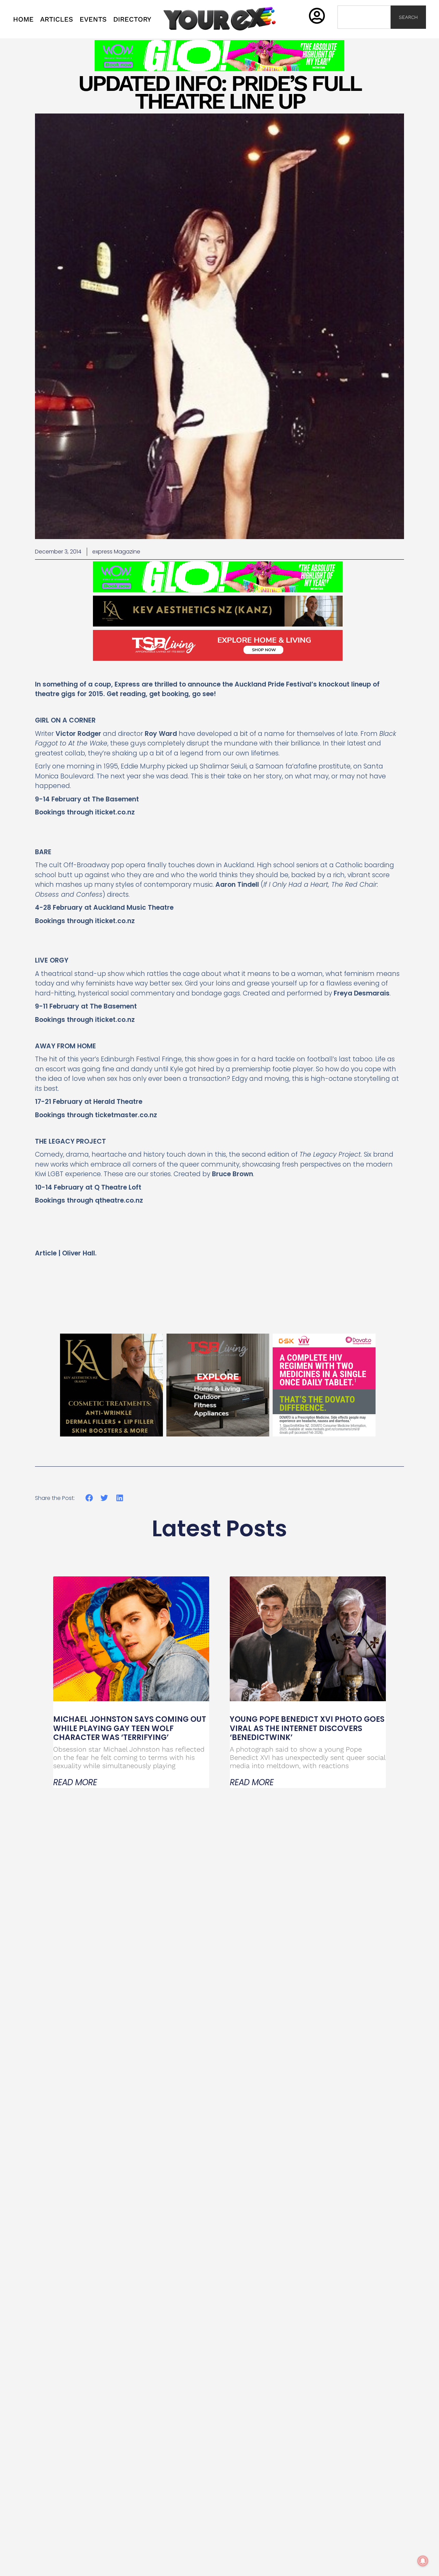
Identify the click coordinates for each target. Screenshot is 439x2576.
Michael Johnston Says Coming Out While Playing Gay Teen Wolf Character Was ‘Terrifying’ (130, 1728)
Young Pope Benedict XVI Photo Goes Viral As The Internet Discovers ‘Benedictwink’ (307, 1728)
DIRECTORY (132, 19)
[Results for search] (364, 33)
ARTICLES (57, 19)
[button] (89, 1498)
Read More (75, 1782)
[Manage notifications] (423, 2561)
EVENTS (93, 19)
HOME (23, 19)
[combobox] (364, 17)
